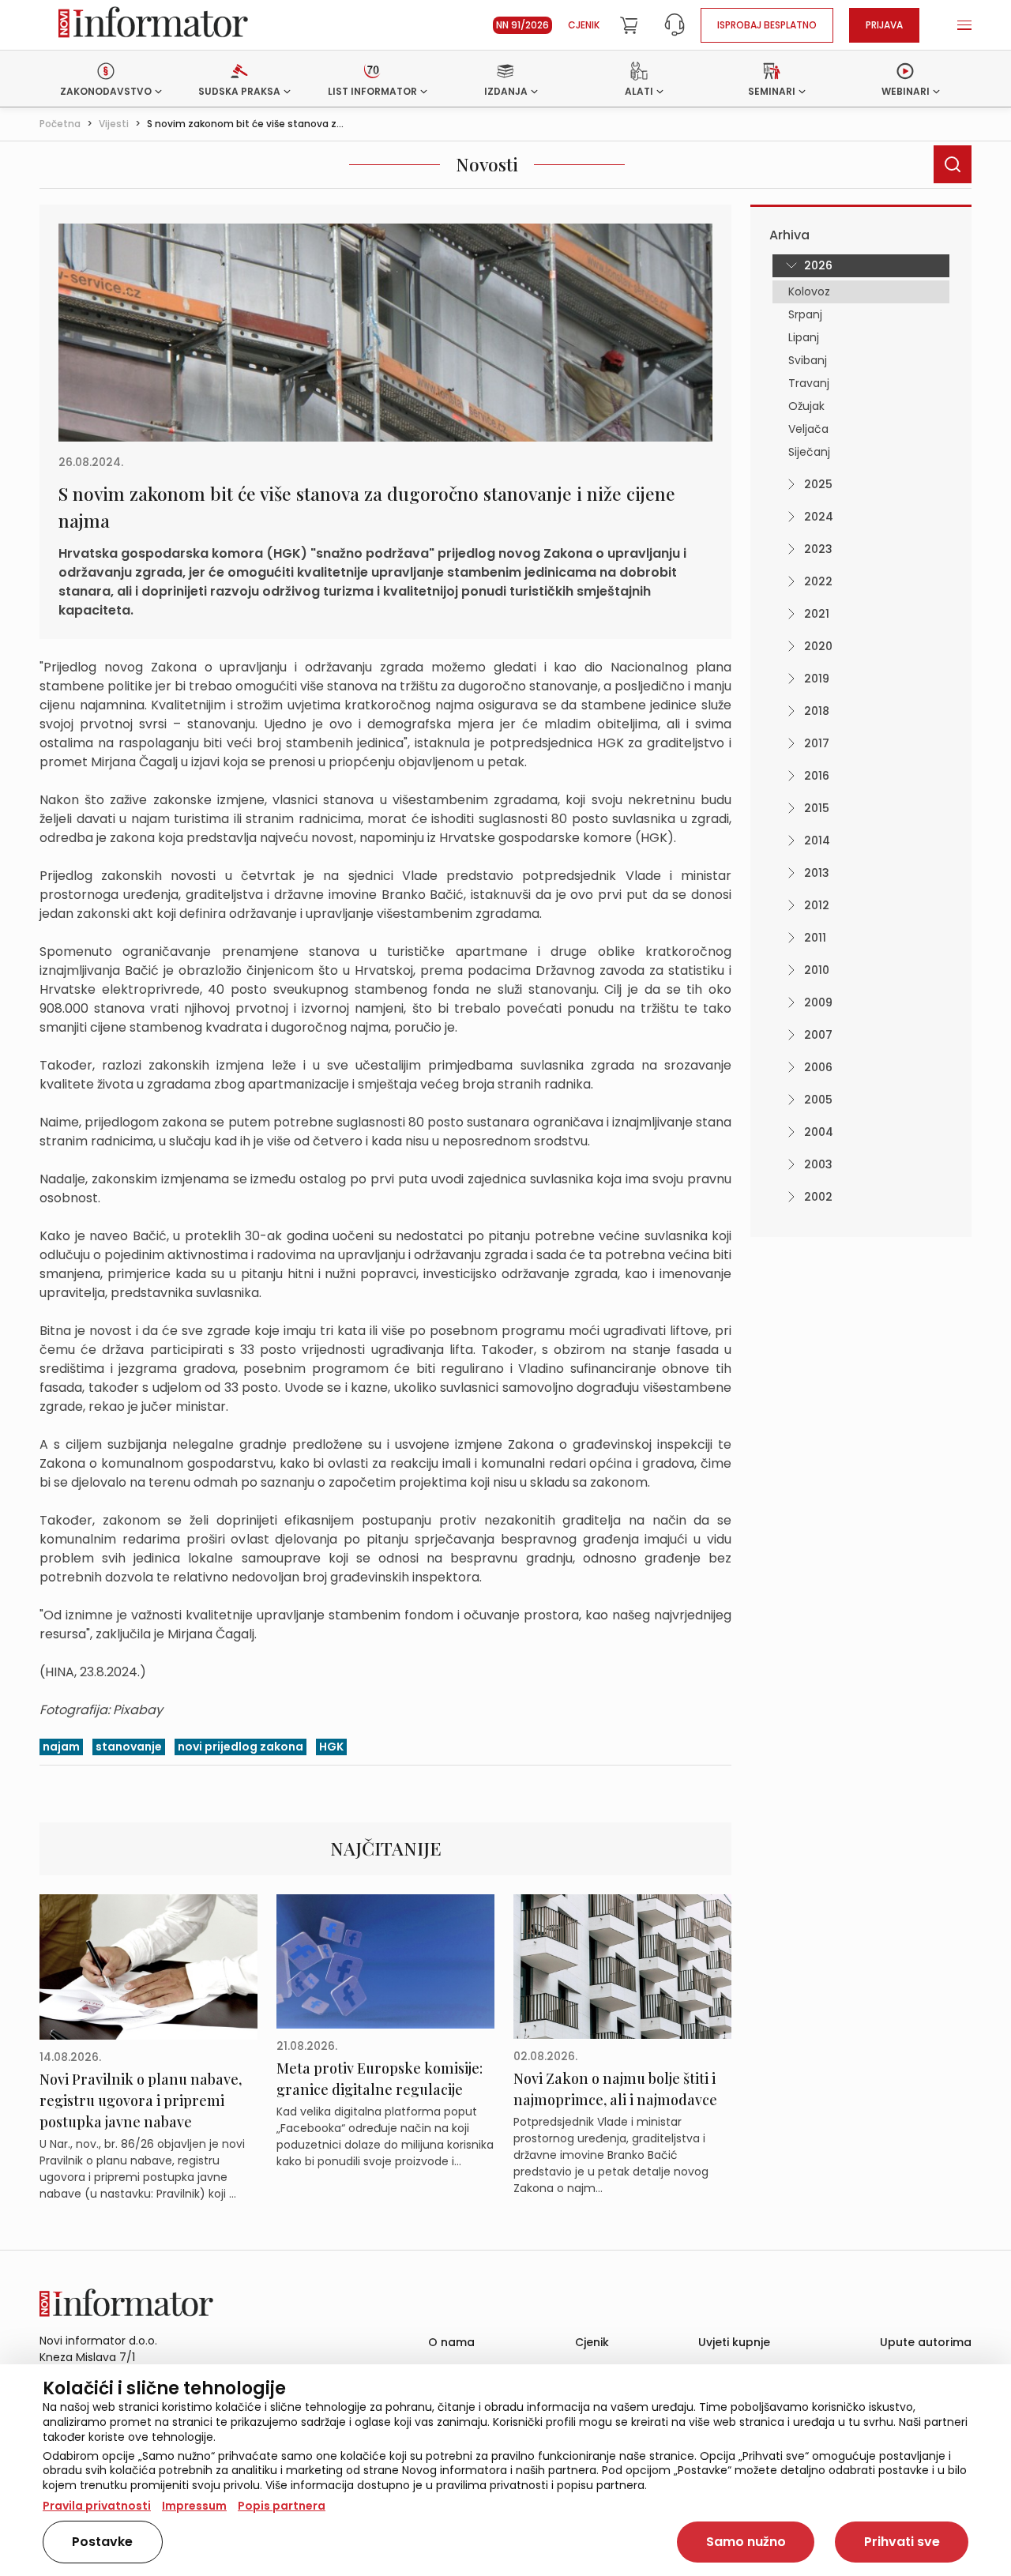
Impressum (194, 2506)
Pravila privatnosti (97, 2506)
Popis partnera (282, 2506)
